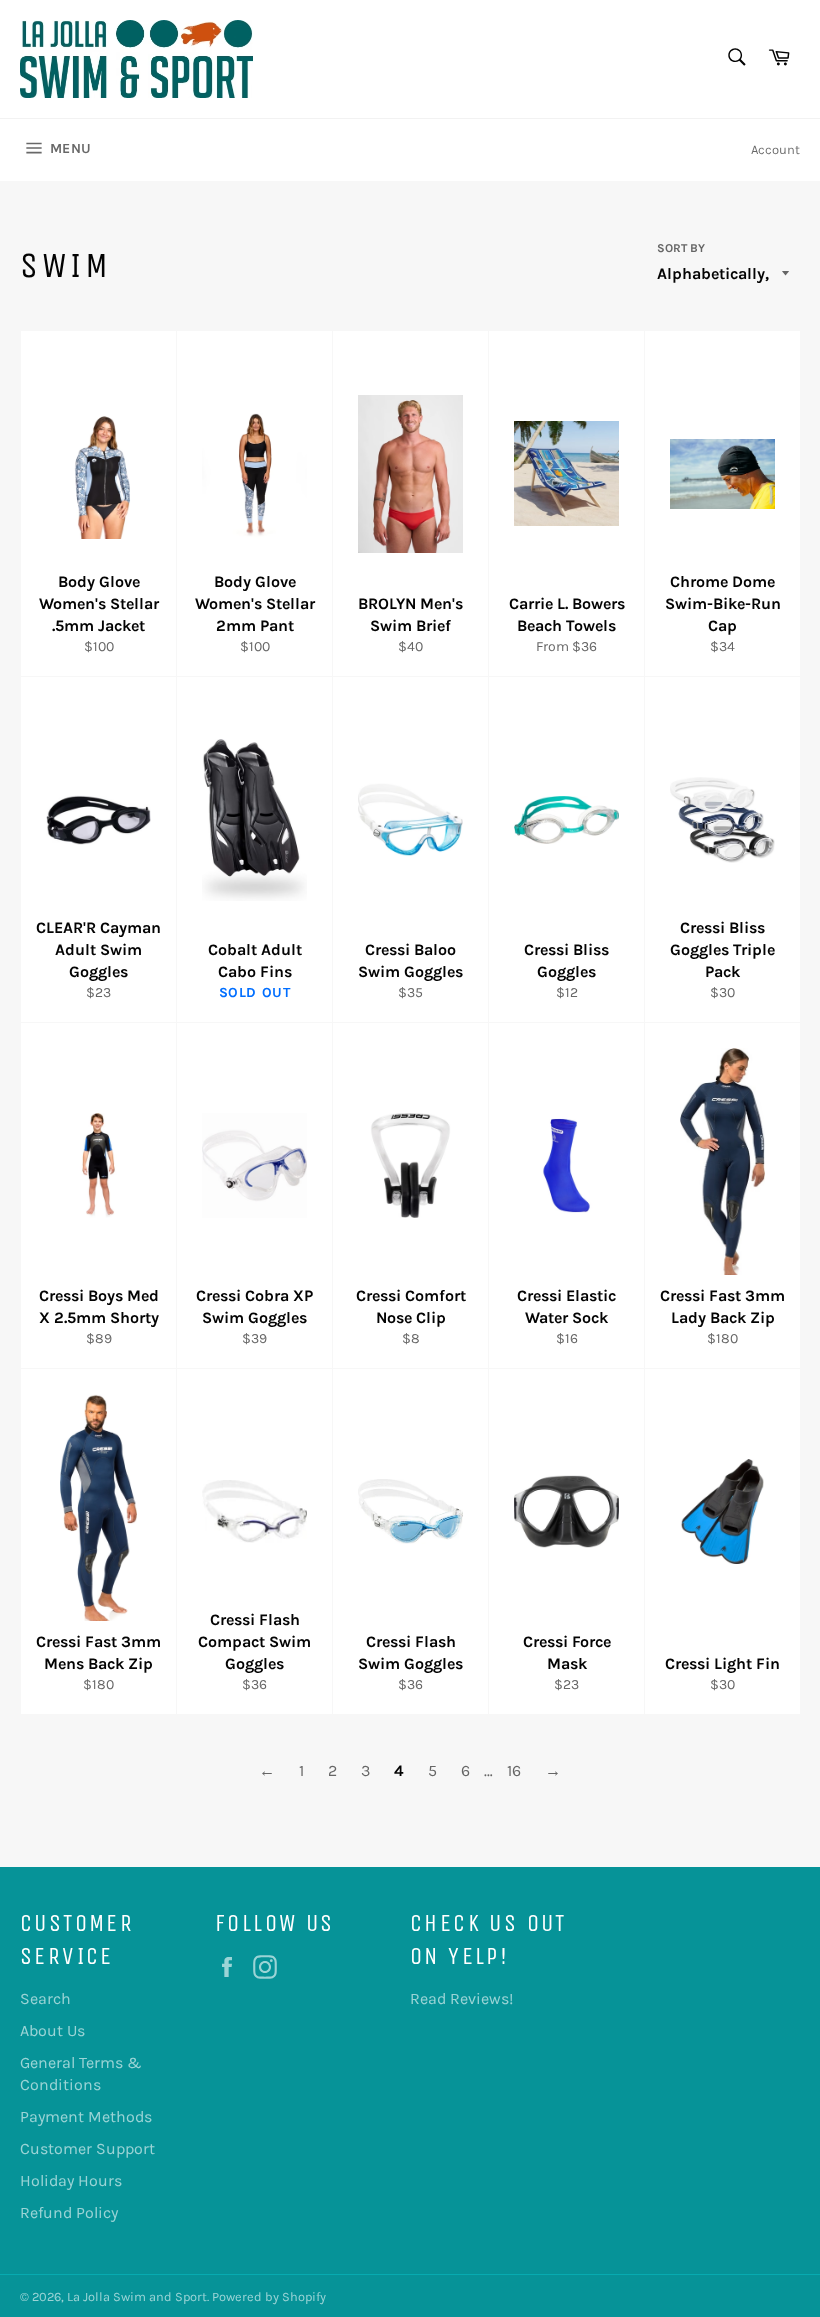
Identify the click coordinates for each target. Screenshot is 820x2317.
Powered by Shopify (269, 2296)
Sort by (681, 248)
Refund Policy (69, 2212)
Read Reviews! (461, 1998)
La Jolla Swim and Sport (137, 2296)
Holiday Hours (71, 2180)
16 (514, 1770)
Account (775, 149)
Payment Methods (86, 2116)
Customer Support (87, 2148)
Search (45, 1998)
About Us (52, 2030)
